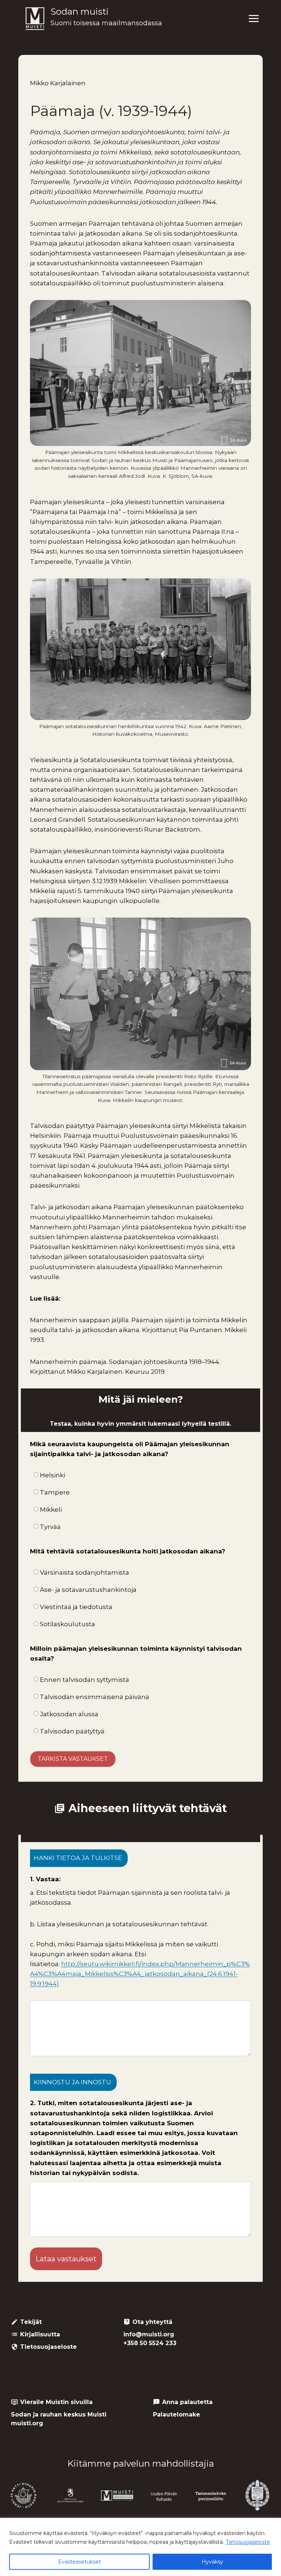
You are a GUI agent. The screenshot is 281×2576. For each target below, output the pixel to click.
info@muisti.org (149, 2334)
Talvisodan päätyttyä (72, 1731)
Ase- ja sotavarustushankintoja (88, 1590)
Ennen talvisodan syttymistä (85, 1680)
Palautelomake (177, 2414)
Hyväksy (212, 2562)
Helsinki (53, 1475)
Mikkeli (51, 1510)
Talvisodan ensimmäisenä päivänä (95, 1697)
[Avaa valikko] (254, 19)
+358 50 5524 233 (150, 2343)
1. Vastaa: (45, 1879)
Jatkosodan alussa (69, 1714)
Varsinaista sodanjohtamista (85, 1572)
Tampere (55, 1492)
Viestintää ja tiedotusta (76, 1607)
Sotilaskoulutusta (68, 1624)
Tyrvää (50, 1527)
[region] (140, 2547)
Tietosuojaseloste (248, 2542)
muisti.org (27, 2423)
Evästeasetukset (80, 2562)
